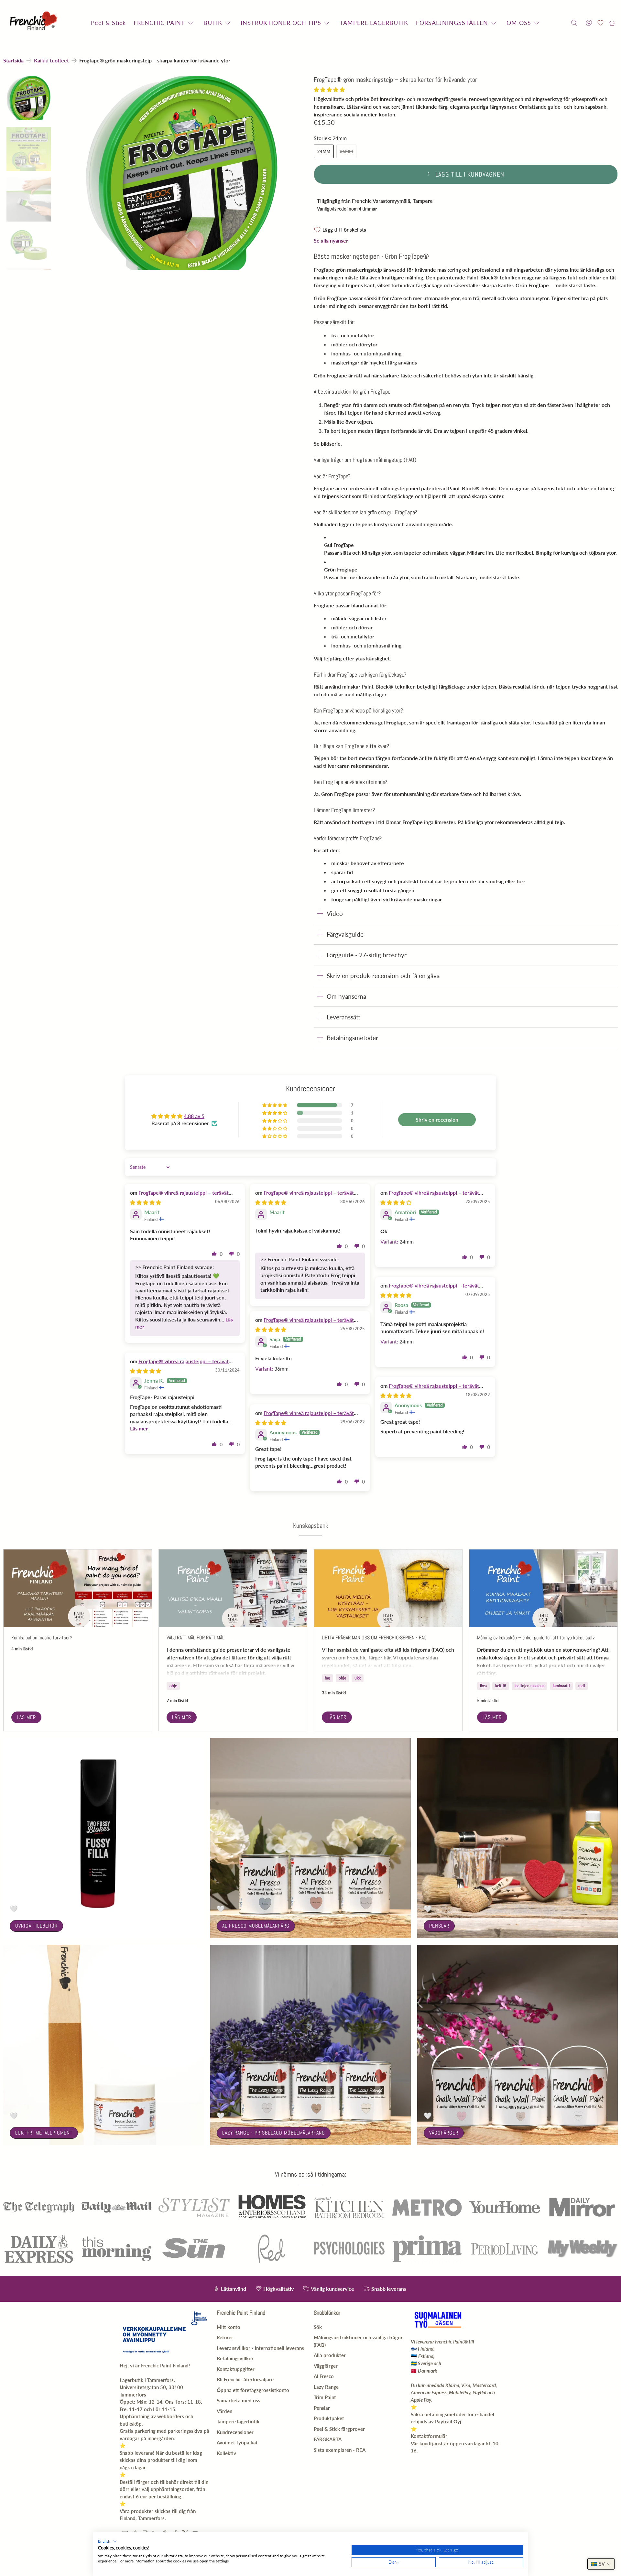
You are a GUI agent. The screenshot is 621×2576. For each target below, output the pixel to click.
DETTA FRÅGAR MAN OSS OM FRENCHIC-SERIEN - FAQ (374, 1638)
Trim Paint (325, 2397)
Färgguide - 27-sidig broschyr (367, 955)
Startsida (13, 60)
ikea (483, 1686)
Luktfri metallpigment (44, 2133)
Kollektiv (226, 2453)
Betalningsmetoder (352, 1038)
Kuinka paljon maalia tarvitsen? (42, 1638)
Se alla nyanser (331, 240)
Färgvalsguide (345, 934)
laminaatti (561, 1686)
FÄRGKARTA (328, 2439)
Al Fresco (324, 2376)
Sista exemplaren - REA (340, 2450)
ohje (173, 1686)
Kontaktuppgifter (236, 2369)
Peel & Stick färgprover (339, 2429)
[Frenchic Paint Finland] (35, 23)
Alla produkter (330, 2355)
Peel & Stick (108, 23)
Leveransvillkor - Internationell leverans (260, 2348)
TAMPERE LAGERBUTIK (374, 23)
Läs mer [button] (139, 1428)
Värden (224, 2411)
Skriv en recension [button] (437, 1120)
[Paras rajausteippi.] (182, 173)
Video (335, 913)
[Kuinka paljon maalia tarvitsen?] (78, 1588)
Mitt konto (229, 2327)
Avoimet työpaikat (237, 2442)
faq (327, 1678)
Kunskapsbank (311, 1526)
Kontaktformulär (429, 2436)
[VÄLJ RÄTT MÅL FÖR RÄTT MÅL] (233, 1588)
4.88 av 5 (194, 1116)
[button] (329, 89)
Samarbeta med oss (239, 2400)
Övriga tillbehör (36, 1926)
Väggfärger (444, 2133)
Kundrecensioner (235, 2432)
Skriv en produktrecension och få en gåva (383, 976)
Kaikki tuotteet (51, 60)
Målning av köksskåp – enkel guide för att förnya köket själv (536, 1638)
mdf (582, 1686)
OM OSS (519, 23)
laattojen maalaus (529, 1686)
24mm (324, 151)
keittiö (501, 1686)
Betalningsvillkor (235, 2358)
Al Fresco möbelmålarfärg (256, 1926)
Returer (225, 2337)
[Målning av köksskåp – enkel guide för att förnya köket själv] (543, 1588)
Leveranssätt (343, 1017)
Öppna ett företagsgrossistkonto (253, 2390)
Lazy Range (326, 2387)
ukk (358, 1678)
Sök (318, 2327)
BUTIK (213, 23)
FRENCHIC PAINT (159, 23)
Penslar (439, 1926)
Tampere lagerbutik (238, 2421)
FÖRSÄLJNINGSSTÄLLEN (452, 23)
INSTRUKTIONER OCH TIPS (281, 23)
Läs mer (26, 1717)
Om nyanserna (346, 996)
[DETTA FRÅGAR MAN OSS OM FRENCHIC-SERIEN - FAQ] (388, 1588)
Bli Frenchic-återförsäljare (245, 2379)
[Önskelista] (600, 23)
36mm (346, 151)
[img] (146, 1202)
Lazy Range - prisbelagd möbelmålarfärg (274, 2133)
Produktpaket (329, 2418)
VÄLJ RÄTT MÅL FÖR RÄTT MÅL (196, 1638)
